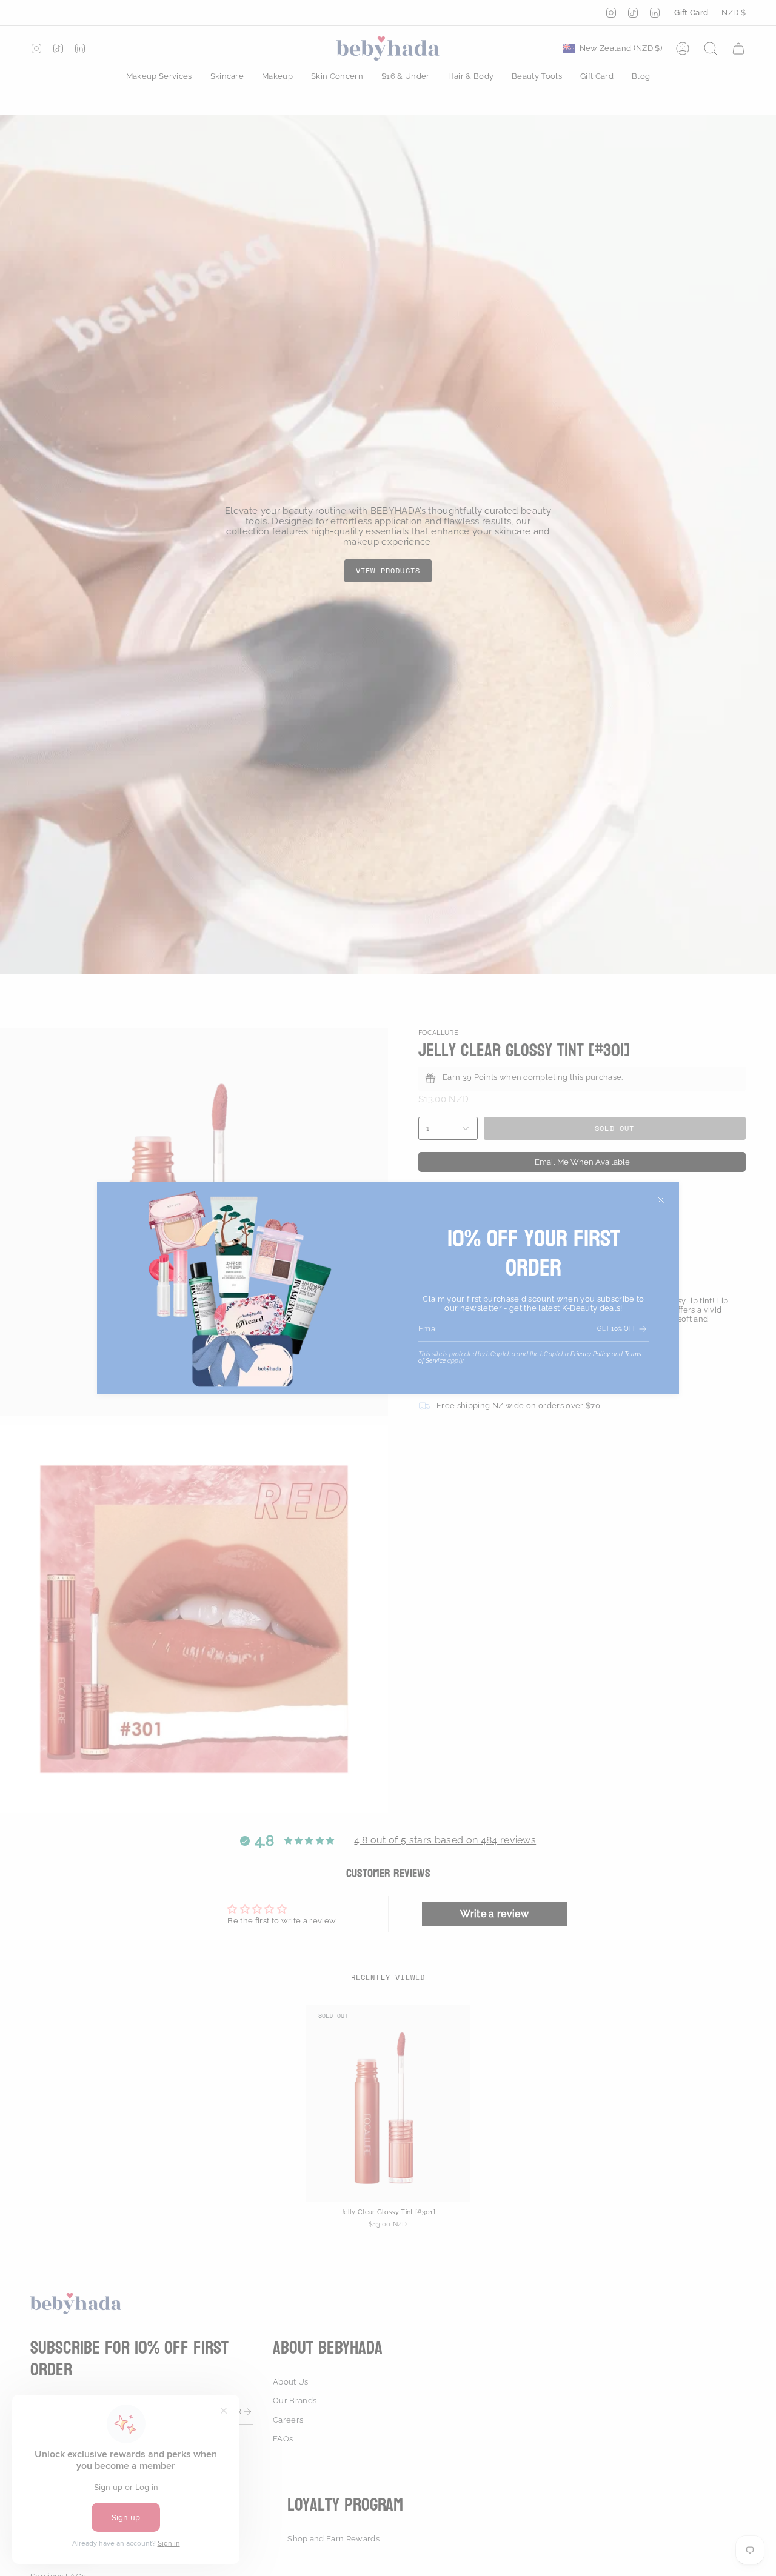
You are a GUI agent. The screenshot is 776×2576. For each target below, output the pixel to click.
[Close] (661, 1200)
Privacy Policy (590, 1354)
